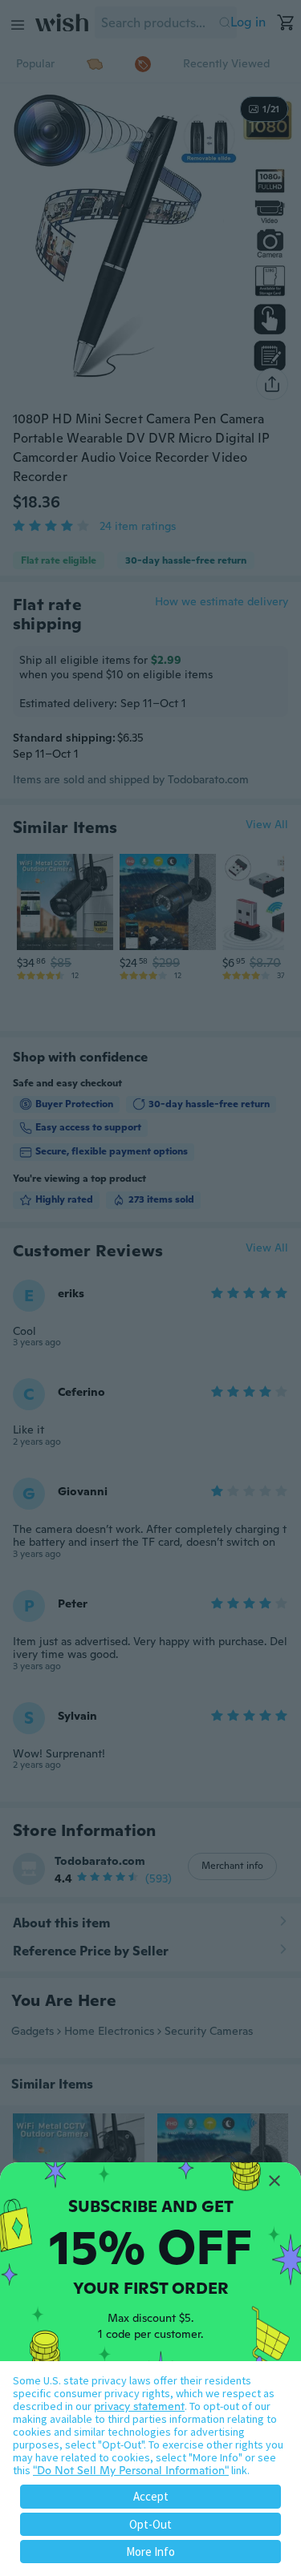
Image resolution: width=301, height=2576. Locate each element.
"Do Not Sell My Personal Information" (131, 2470)
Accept (151, 2496)
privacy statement (139, 2406)
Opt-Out (150, 2524)
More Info (150, 2552)
